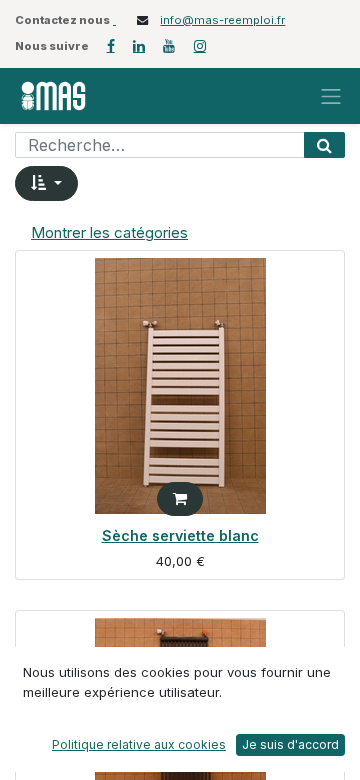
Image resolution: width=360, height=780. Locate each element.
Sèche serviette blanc (180, 535)
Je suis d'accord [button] (290, 744)
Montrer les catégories (109, 232)
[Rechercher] (324, 145)
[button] (46, 183)
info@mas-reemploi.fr (222, 20)
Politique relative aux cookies (139, 744)
